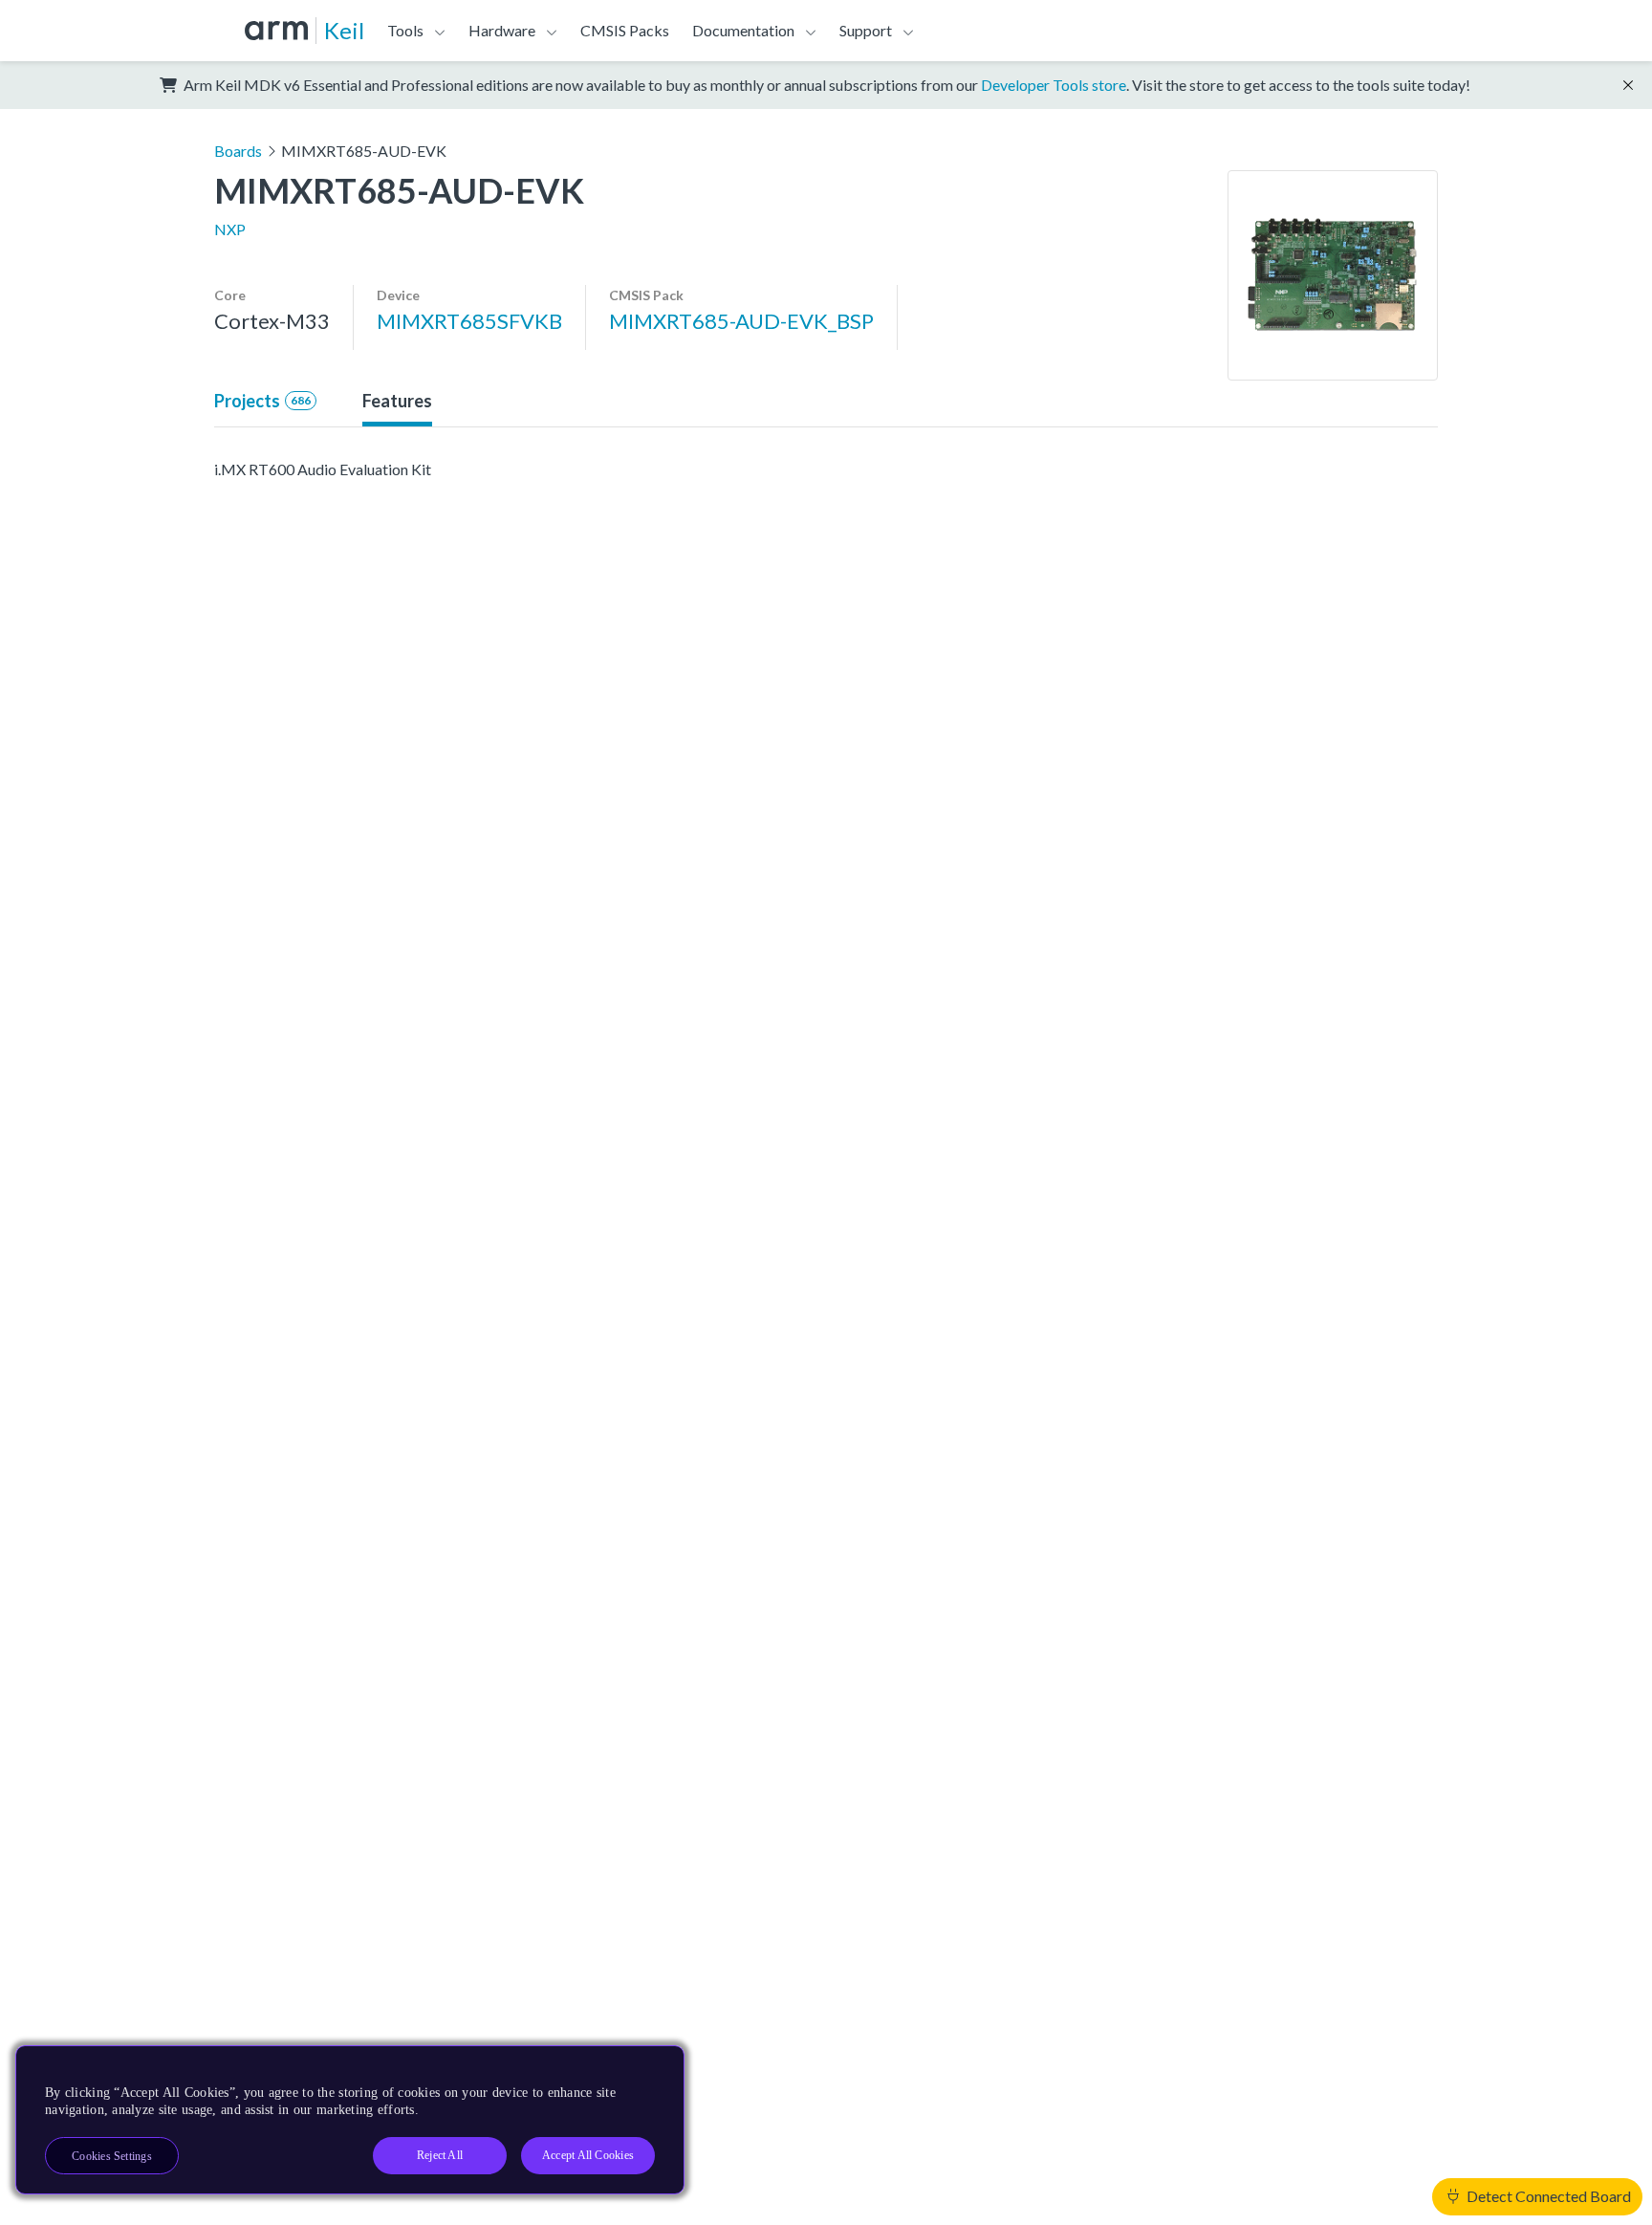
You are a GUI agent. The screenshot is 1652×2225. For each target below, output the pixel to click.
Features (397, 401)
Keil (344, 30)
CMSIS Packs (625, 30)
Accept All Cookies (588, 2155)
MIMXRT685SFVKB (469, 321)
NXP (230, 229)
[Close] (653, 2067)
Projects (262, 401)
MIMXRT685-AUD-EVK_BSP (741, 321)
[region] (350, 2120)
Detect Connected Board (1547, 2196)
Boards (238, 151)
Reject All (440, 2155)
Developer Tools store (1054, 85)
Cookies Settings (112, 2156)
